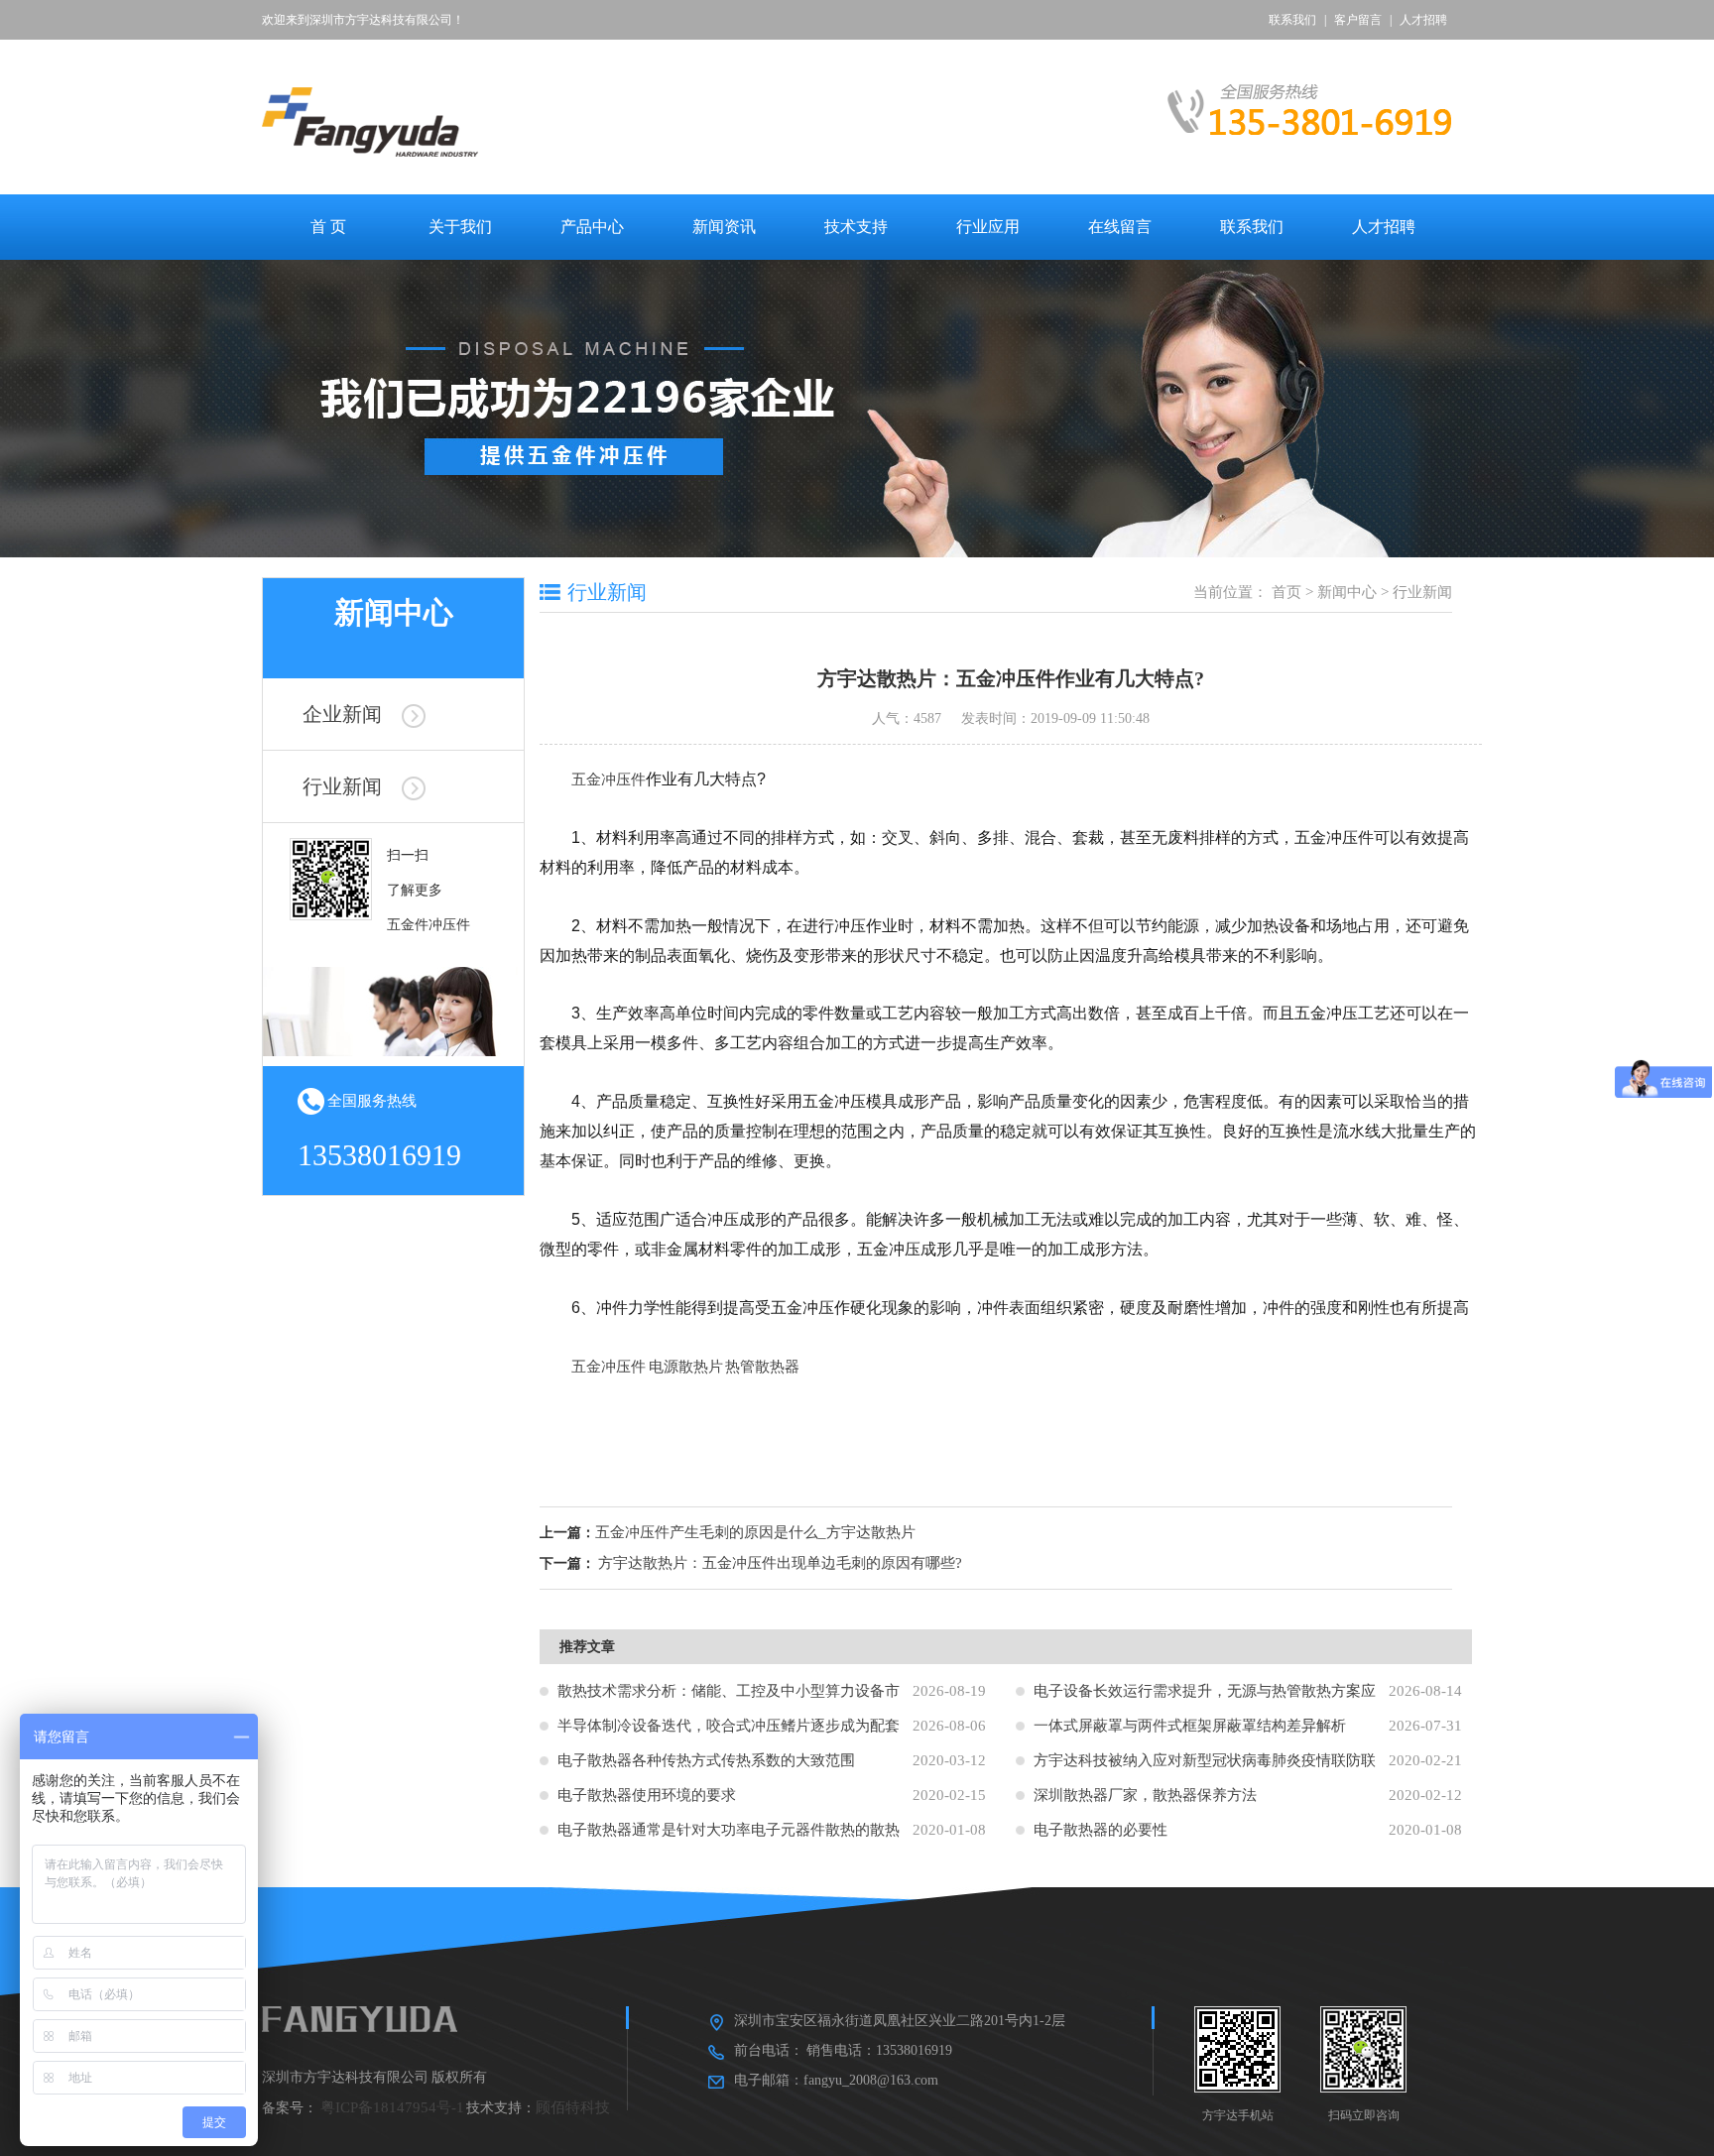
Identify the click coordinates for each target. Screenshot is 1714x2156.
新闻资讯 (724, 227)
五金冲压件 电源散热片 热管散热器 (685, 1366)
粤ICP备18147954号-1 (392, 2107)
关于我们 (460, 227)
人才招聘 (1423, 20)
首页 (1286, 592)
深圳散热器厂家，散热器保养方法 (1145, 1795)
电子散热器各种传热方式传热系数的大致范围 (706, 1760)
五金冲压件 (609, 779)
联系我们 (1292, 20)
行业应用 (988, 227)
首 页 (328, 227)
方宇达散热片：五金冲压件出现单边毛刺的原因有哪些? (780, 1563)
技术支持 (856, 227)
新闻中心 (1347, 592)
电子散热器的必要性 (1101, 1830)
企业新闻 (342, 714)
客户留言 (1358, 20)
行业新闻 (342, 786)
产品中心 (592, 227)
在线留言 (1120, 227)
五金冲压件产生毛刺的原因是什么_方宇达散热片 (755, 1532)
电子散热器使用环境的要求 (647, 1795)
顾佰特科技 (573, 2107)
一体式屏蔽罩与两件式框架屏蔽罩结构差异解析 (1190, 1726)
